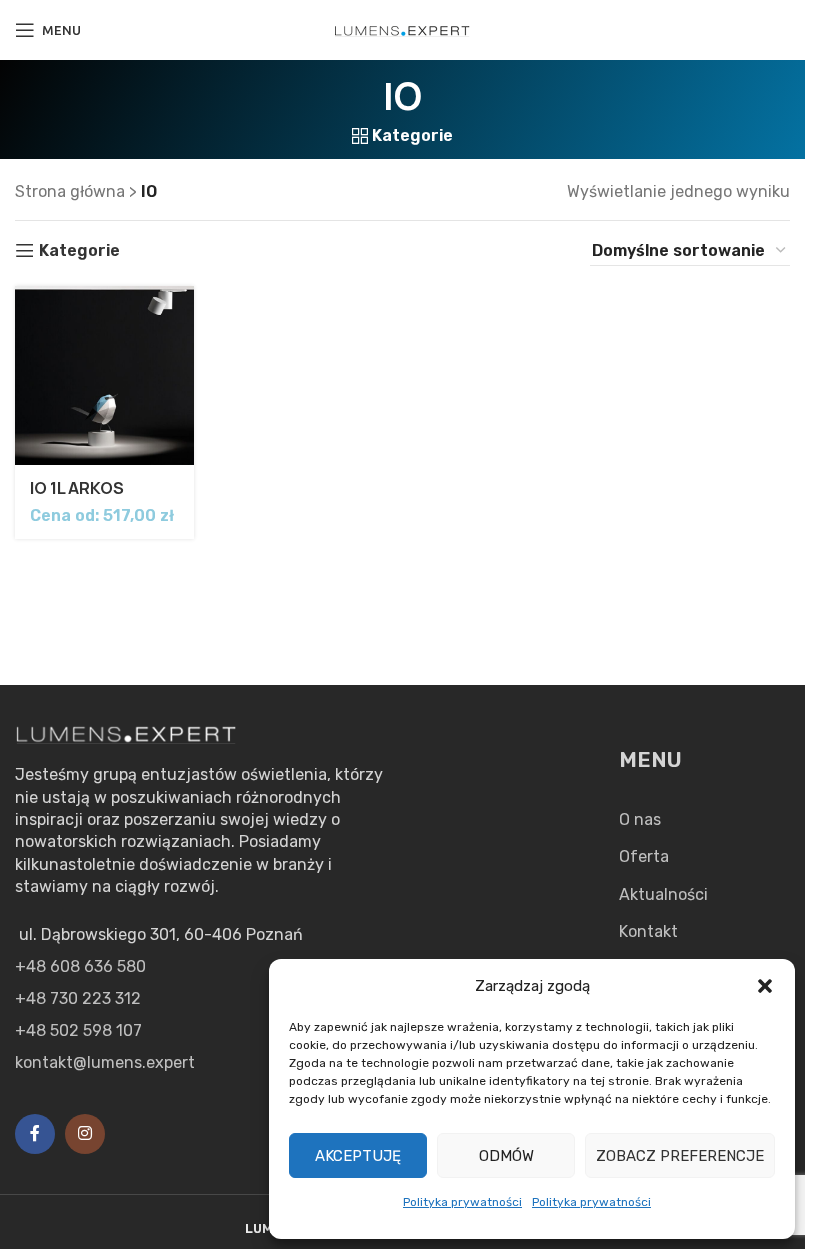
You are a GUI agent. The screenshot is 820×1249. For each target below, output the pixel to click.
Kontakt (648, 931)
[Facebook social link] (35, 1134)
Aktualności (663, 894)
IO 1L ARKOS (77, 488)
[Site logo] (403, 29)
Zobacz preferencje (680, 1156)
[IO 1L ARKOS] (104, 375)
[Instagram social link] (85, 1134)
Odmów (506, 1156)
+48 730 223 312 (78, 998)
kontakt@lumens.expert (105, 1062)
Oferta (644, 856)
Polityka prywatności (462, 1202)
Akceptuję (358, 1156)
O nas (640, 819)
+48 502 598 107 (78, 1030)
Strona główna (70, 191)
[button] (765, 986)
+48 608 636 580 (80, 966)
